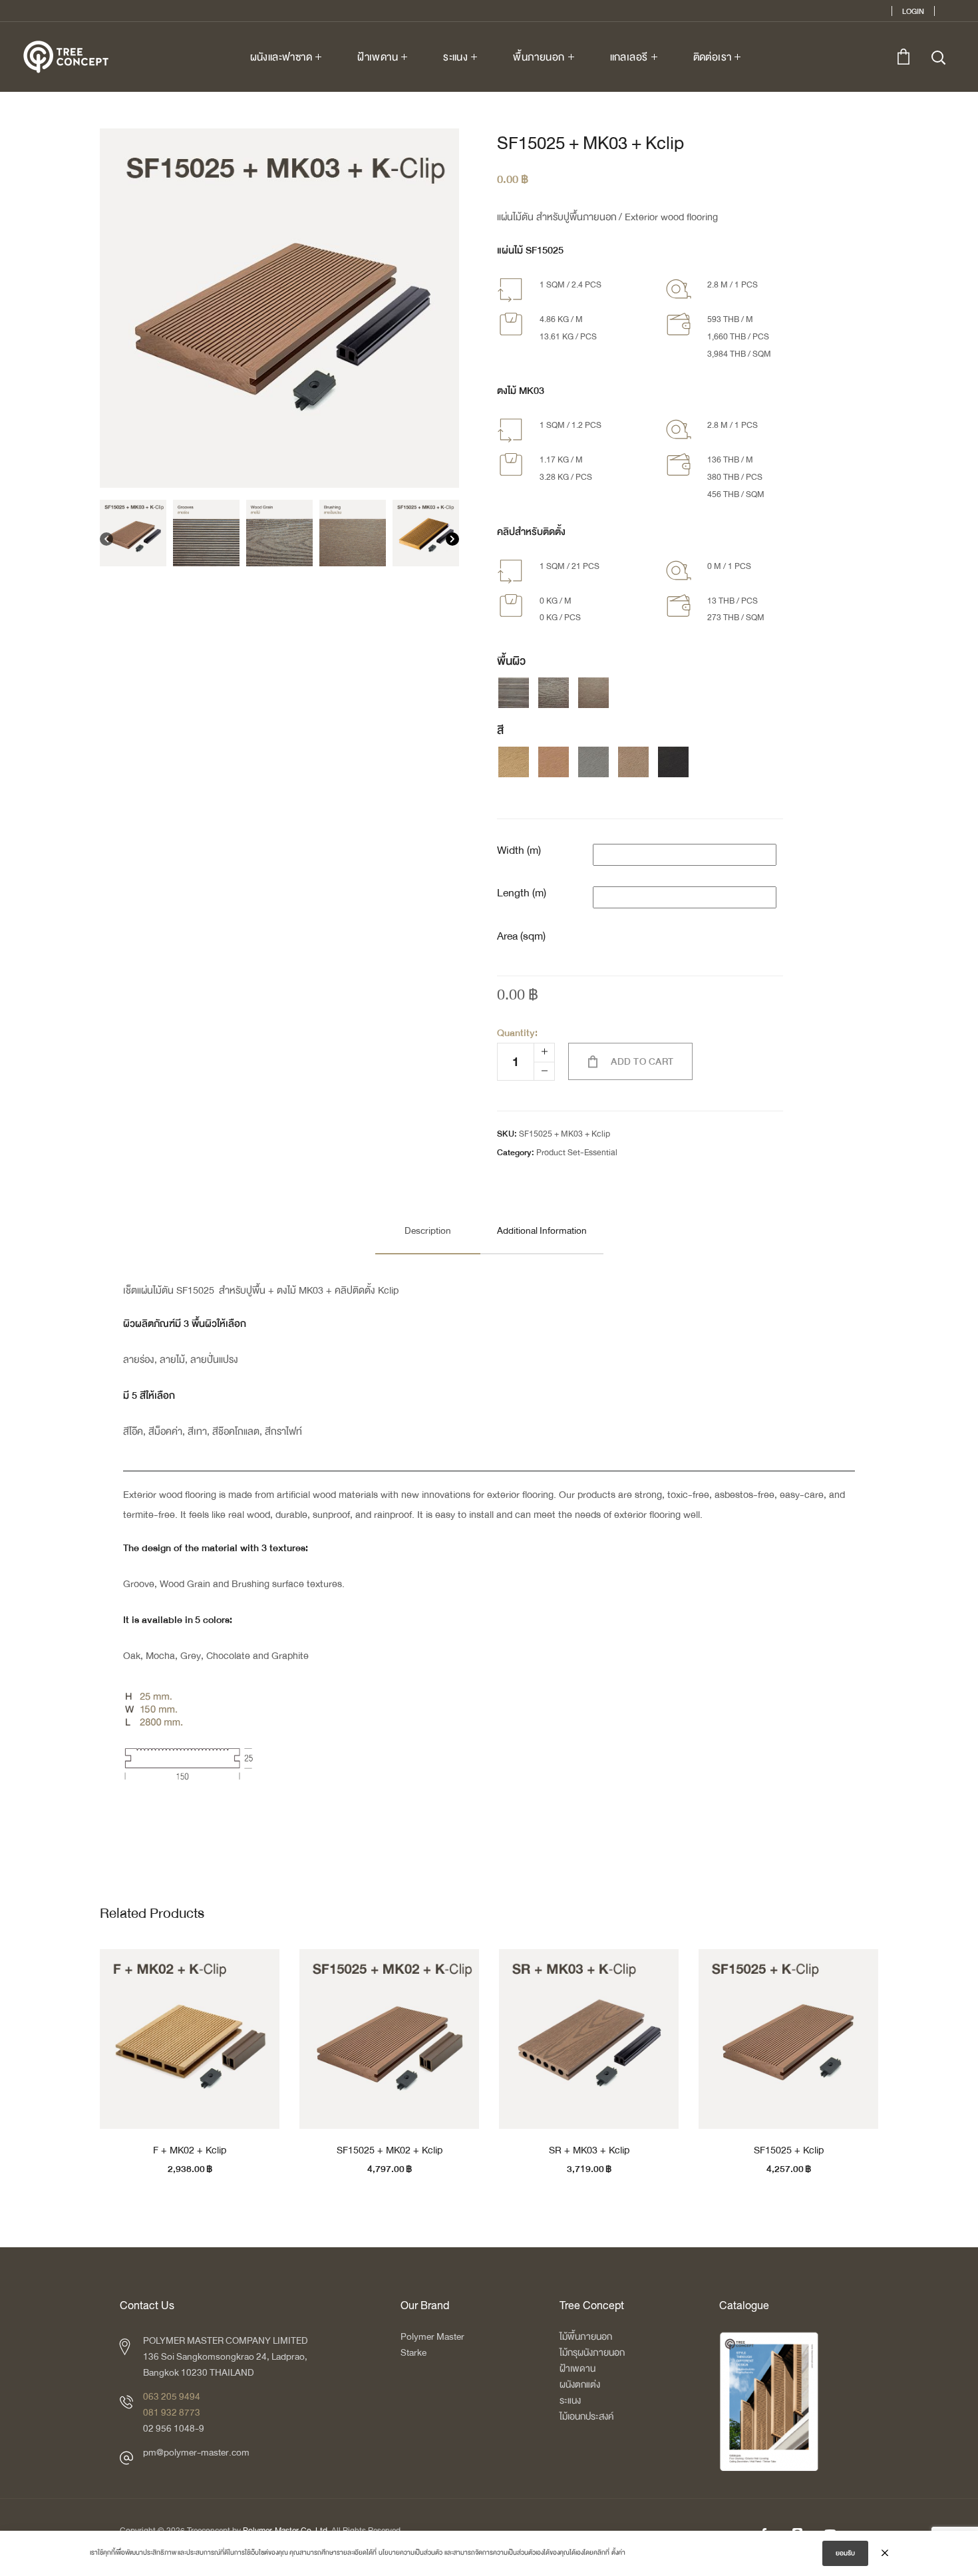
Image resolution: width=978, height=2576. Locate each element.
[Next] (452, 542)
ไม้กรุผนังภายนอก (592, 2353)
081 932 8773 (172, 2413)
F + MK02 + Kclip (190, 2150)
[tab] (428, 1231)
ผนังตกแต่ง (580, 2385)
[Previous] (106, 542)
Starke (414, 2353)
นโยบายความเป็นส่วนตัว (410, 2553)
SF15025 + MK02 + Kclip (390, 2150)
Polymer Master (432, 2337)
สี (500, 731)
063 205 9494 (172, 2397)
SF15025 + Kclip (789, 2150)
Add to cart (642, 1062)
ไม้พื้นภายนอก (586, 2337)
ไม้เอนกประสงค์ (586, 2417)
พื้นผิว (511, 661)
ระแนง (570, 2401)
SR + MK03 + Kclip (589, 2150)
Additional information (542, 1231)
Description (428, 1231)
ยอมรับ (845, 2553)
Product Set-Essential (577, 1153)
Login (913, 11)
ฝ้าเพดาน (577, 2369)
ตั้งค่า (618, 2553)
